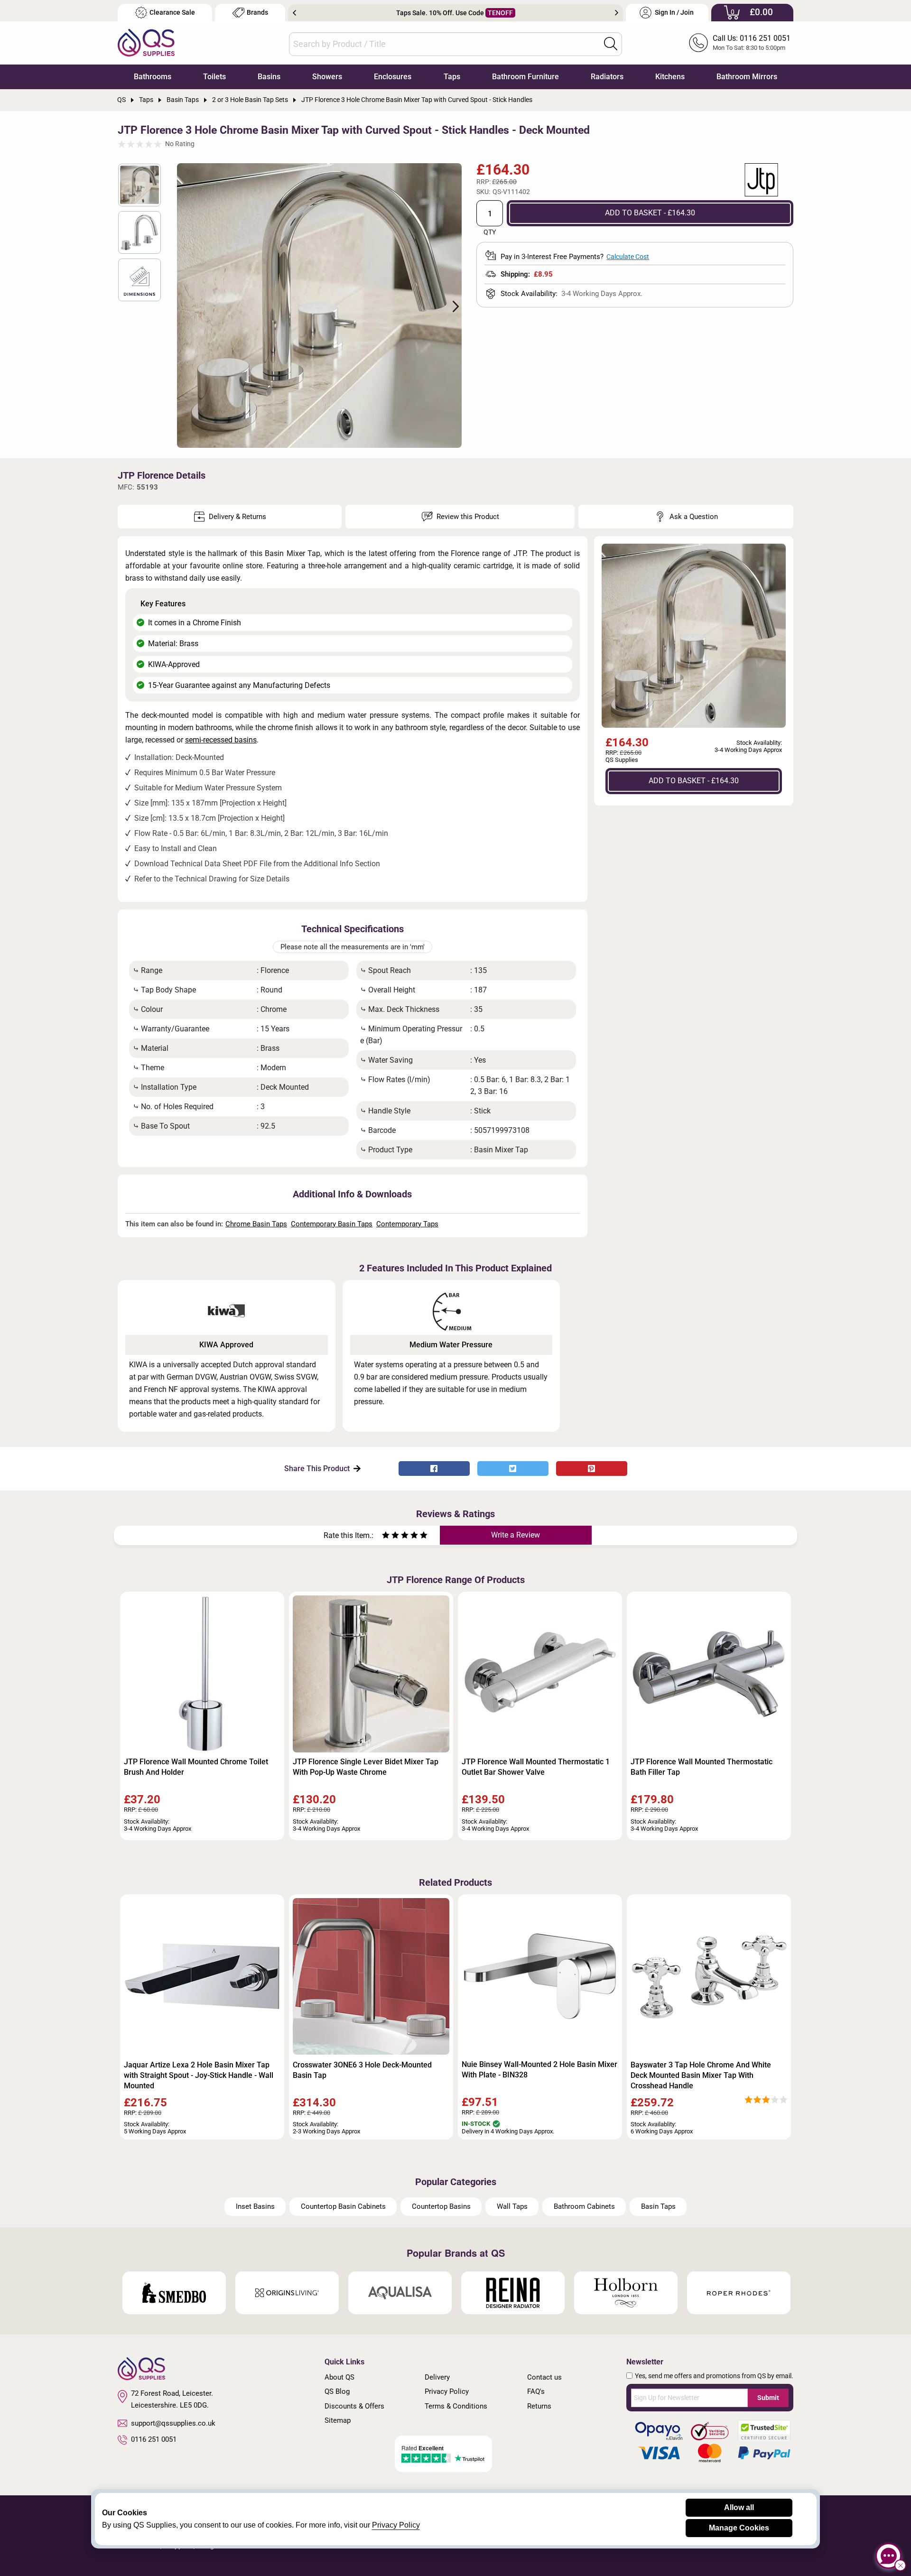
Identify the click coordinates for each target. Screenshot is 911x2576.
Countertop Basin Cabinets (343, 2206)
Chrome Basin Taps (256, 1224)
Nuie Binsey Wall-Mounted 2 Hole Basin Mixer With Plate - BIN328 (539, 2070)
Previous (294, 13)
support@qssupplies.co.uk (173, 2423)
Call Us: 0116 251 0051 (752, 38)
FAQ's (536, 2391)
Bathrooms (153, 77)
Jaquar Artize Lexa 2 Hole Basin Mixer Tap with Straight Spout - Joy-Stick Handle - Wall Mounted (199, 2075)
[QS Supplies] (146, 42)
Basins (269, 77)
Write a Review (516, 1535)
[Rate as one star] (386, 1536)
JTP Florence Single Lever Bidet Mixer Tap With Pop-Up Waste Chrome (366, 1767)
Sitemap (338, 2420)
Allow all (739, 2507)
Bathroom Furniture (525, 77)
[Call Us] (698, 43)
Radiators (607, 77)
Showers (327, 77)
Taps (452, 77)
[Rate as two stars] (390, 1536)
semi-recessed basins (221, 740)
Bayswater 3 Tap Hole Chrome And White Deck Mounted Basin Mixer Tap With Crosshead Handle (701, 2075)
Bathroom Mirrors (747, 77)
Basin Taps (658, 2206)
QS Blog (337, 2391)
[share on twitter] (513, 1469)
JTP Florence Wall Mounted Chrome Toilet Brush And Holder (196, 1767)
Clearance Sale (172, 13)
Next (617, 13)
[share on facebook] (434, 1469)
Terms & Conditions (456, 2406)
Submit (768, 2398)
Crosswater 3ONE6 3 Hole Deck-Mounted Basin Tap (362, 2070)
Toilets (214, 77)
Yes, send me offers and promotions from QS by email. (714, 2376)
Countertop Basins (441, 2206)
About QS (339, 2377)
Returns (539, 2406)
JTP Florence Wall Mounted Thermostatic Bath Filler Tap (702, 1767)
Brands (257, 13)
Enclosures (393, 77)
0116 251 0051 (154, 2439)
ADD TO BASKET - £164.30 (650, 213)
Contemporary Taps (407, 1224)
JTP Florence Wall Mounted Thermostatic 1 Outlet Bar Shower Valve (536, 1767)
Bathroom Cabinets (584, 2206)
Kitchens (670, 77)
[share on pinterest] (592, 1469)
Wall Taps (512, 2206)
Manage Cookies (739, 2528)
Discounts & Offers (354, 2406)
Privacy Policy (447, 2391)
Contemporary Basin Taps (332, 1224)
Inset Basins (255, 2206)
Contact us (544, 2377)
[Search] (611, 44)
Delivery (437, 2377)
